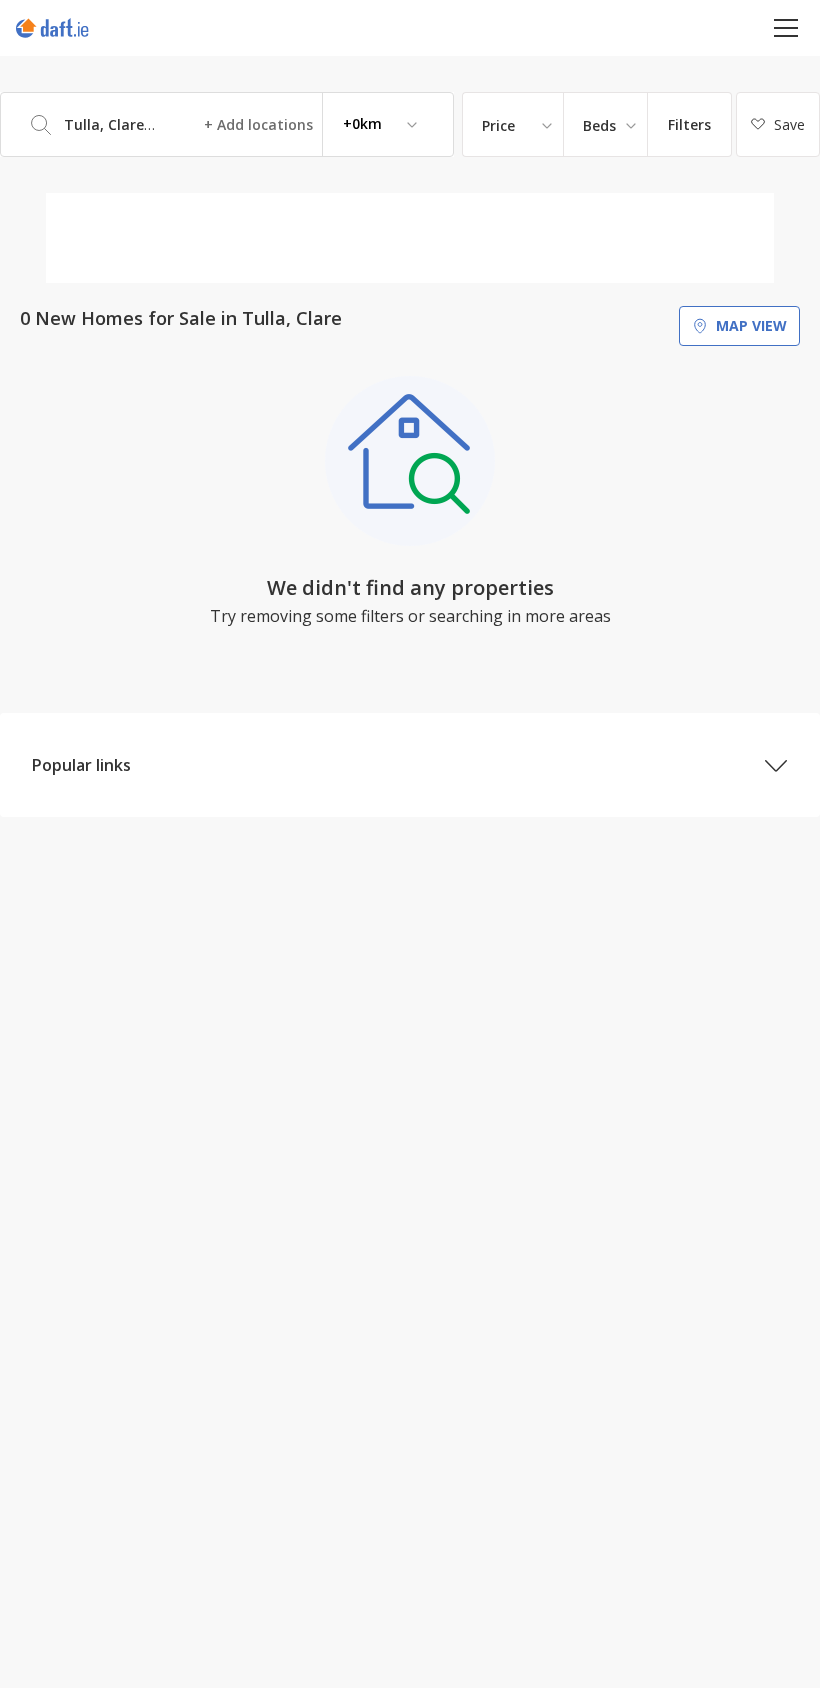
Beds (599, 125)
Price (498, 125)
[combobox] (227, 124)
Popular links (81, 765)
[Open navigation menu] (786, 27)
